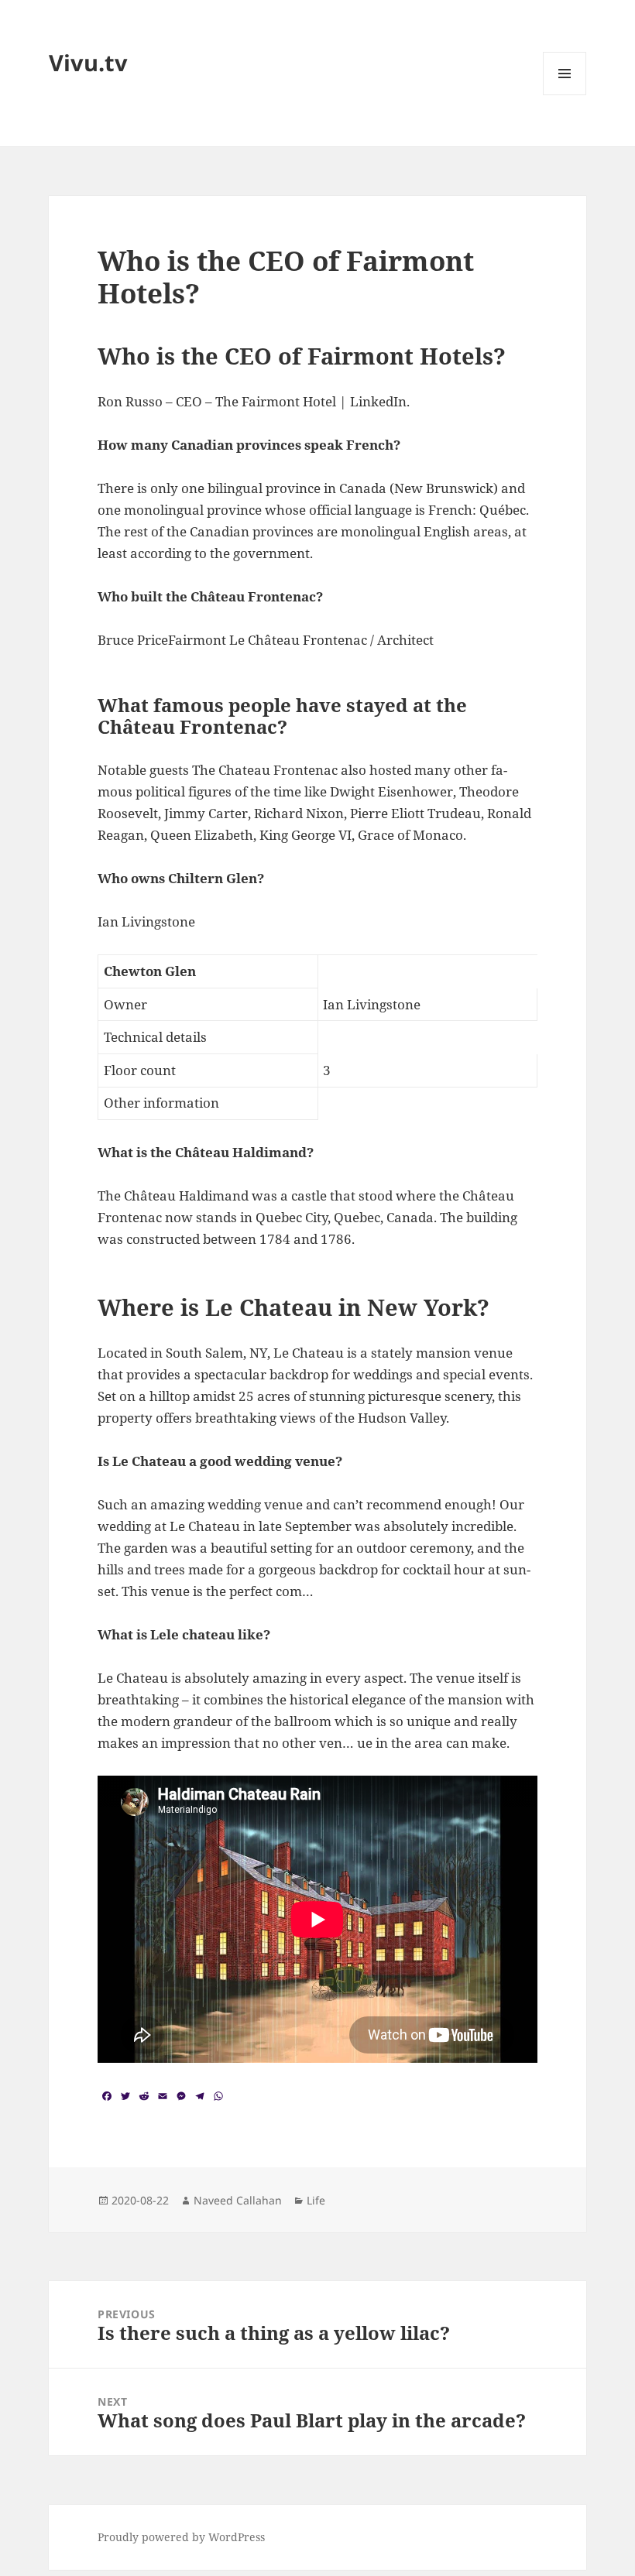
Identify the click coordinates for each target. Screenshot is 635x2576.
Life (316, 2200)
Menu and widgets (565, 95)
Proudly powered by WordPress (181, 2537)
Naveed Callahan (238, 2200)
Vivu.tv (88, 62)
